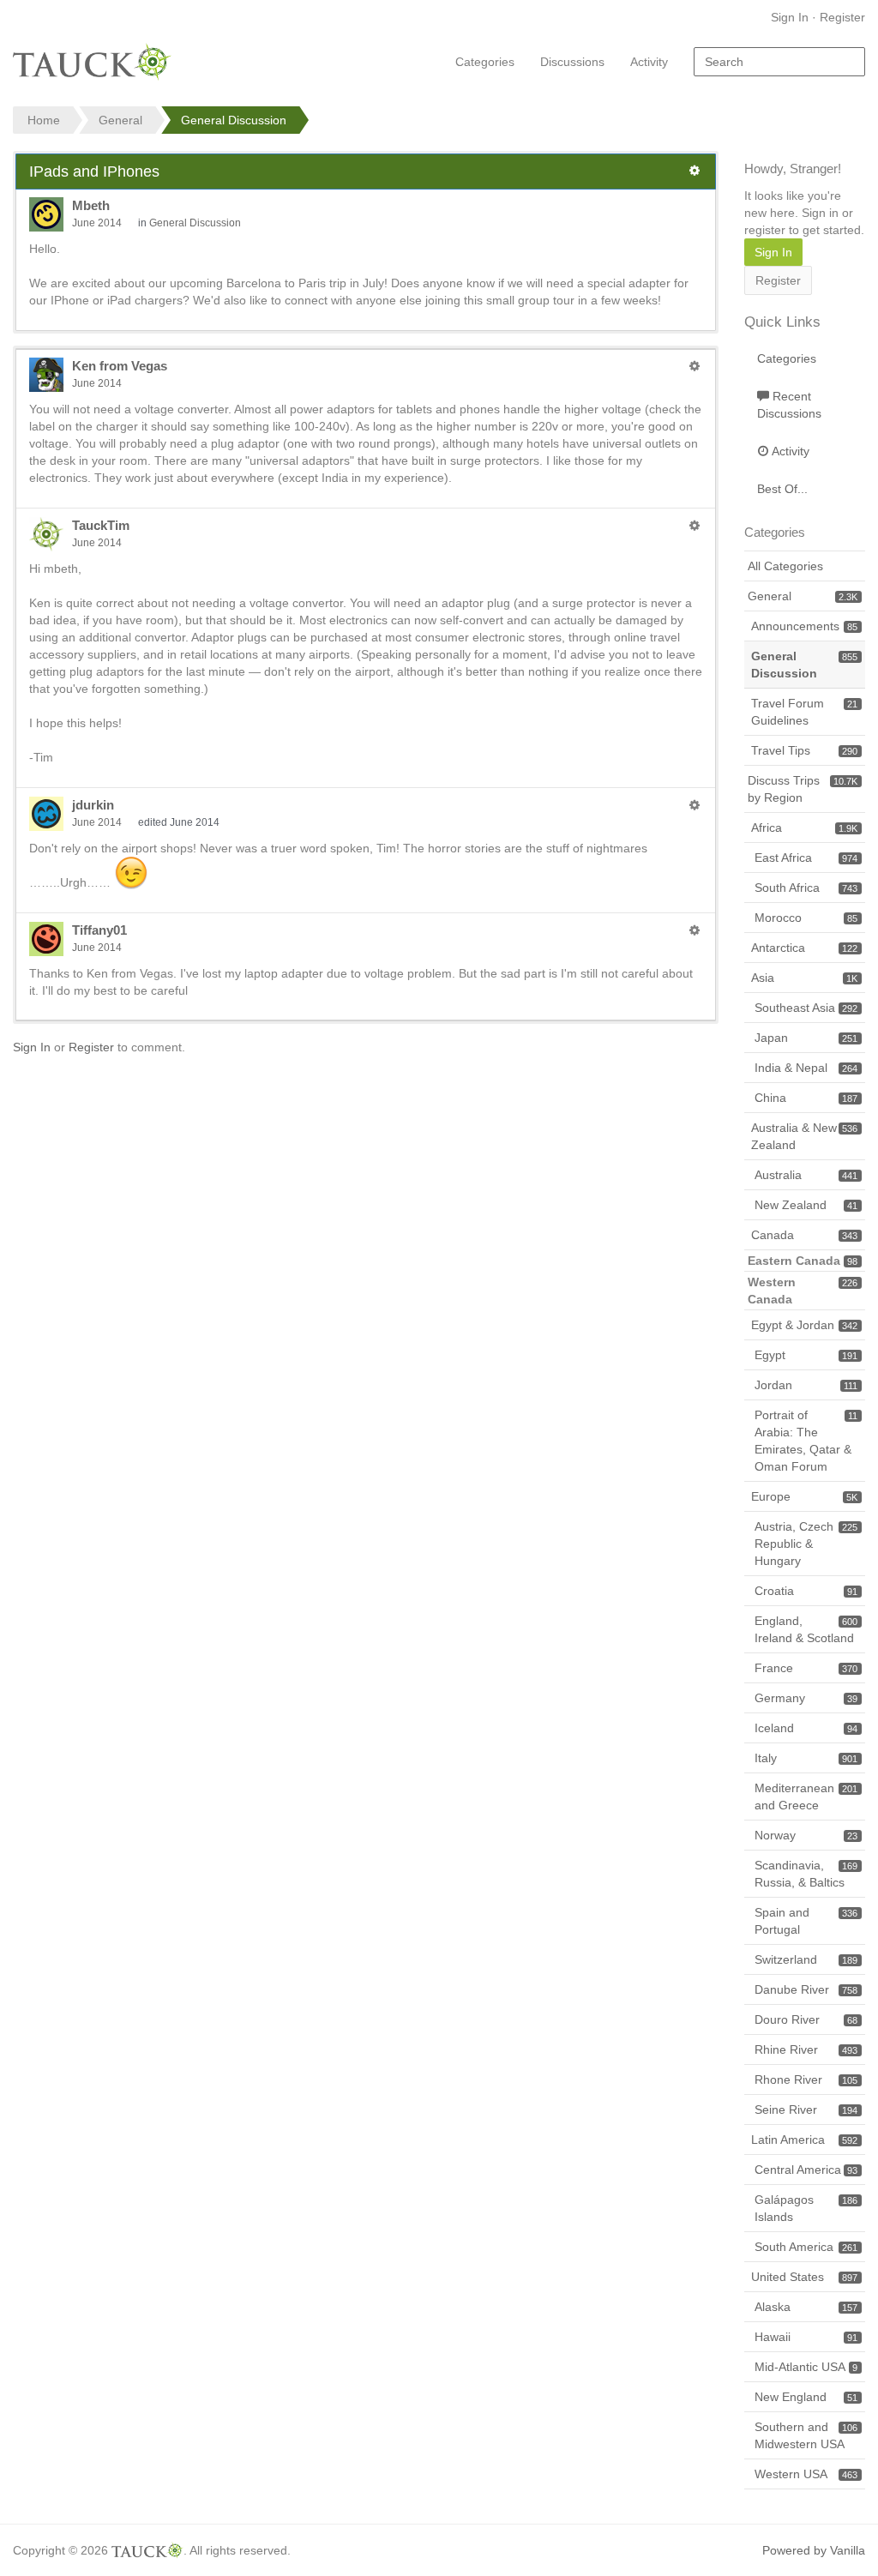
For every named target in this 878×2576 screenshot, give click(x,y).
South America (806, 2247)
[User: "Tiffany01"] (46, 939)
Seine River (806, 2110)
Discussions (572, 62)
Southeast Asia (806, 1008)
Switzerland (806, 1959)
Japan (806, 1038)
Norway (806, 1835)
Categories (485, 62)
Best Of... (782, 489)
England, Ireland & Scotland (806, 1629)
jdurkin (93, 805)
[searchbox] (779, 62)
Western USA (806, 2474)
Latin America (804, 2140)
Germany (806, 1698)
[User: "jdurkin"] (46, 814)
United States (804, 2277)
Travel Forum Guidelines (804, 712)
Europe (804, 1496)
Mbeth (91, 205)
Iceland (806, 1728)
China (806, 1098)
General (803, 596)
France (806, 1668)
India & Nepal (806, 1068)
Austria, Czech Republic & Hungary (806, 1544)
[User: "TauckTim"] (46, 534)
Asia (804, 978)
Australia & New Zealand (804, 1136)
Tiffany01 (99, 930)
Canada (804, 1235)
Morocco (806, 918)
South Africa (806, 888)
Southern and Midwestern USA (806, 2435)
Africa (804, 828)
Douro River (806, 2019)
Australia (806, 1175)
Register (842, 17)
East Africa (806, 858)
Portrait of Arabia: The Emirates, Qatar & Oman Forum (806, 1441)
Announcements (804, 626)
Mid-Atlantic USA (806, 2367)
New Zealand (806, 1205)
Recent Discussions (789, 405)
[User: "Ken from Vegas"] (46, 375)
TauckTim (101, 525)
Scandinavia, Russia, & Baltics (806, 1874)
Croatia (806, 1591)
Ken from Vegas (120, 366)
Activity (649, 62)
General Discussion (195, 223)
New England (806, 2397)
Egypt (806, 1355)
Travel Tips (804, 750)
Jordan (806, 1385)
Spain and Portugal (806, 1921)
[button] (695, 171)
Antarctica (804, 948)
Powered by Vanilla (814, 2550)
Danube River (806, 1989)
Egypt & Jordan (804, 1325)
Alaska (806, 2307)
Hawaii (806, 2337)
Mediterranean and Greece (806, 1797)
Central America (806, 2170)
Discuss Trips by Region (803, 789)
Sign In (790, 17)
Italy (806, 1758)
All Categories (785, 566)
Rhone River (806, 2079)
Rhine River (806, 2049)
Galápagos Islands (806, 2208)
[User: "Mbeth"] (46, 214)
